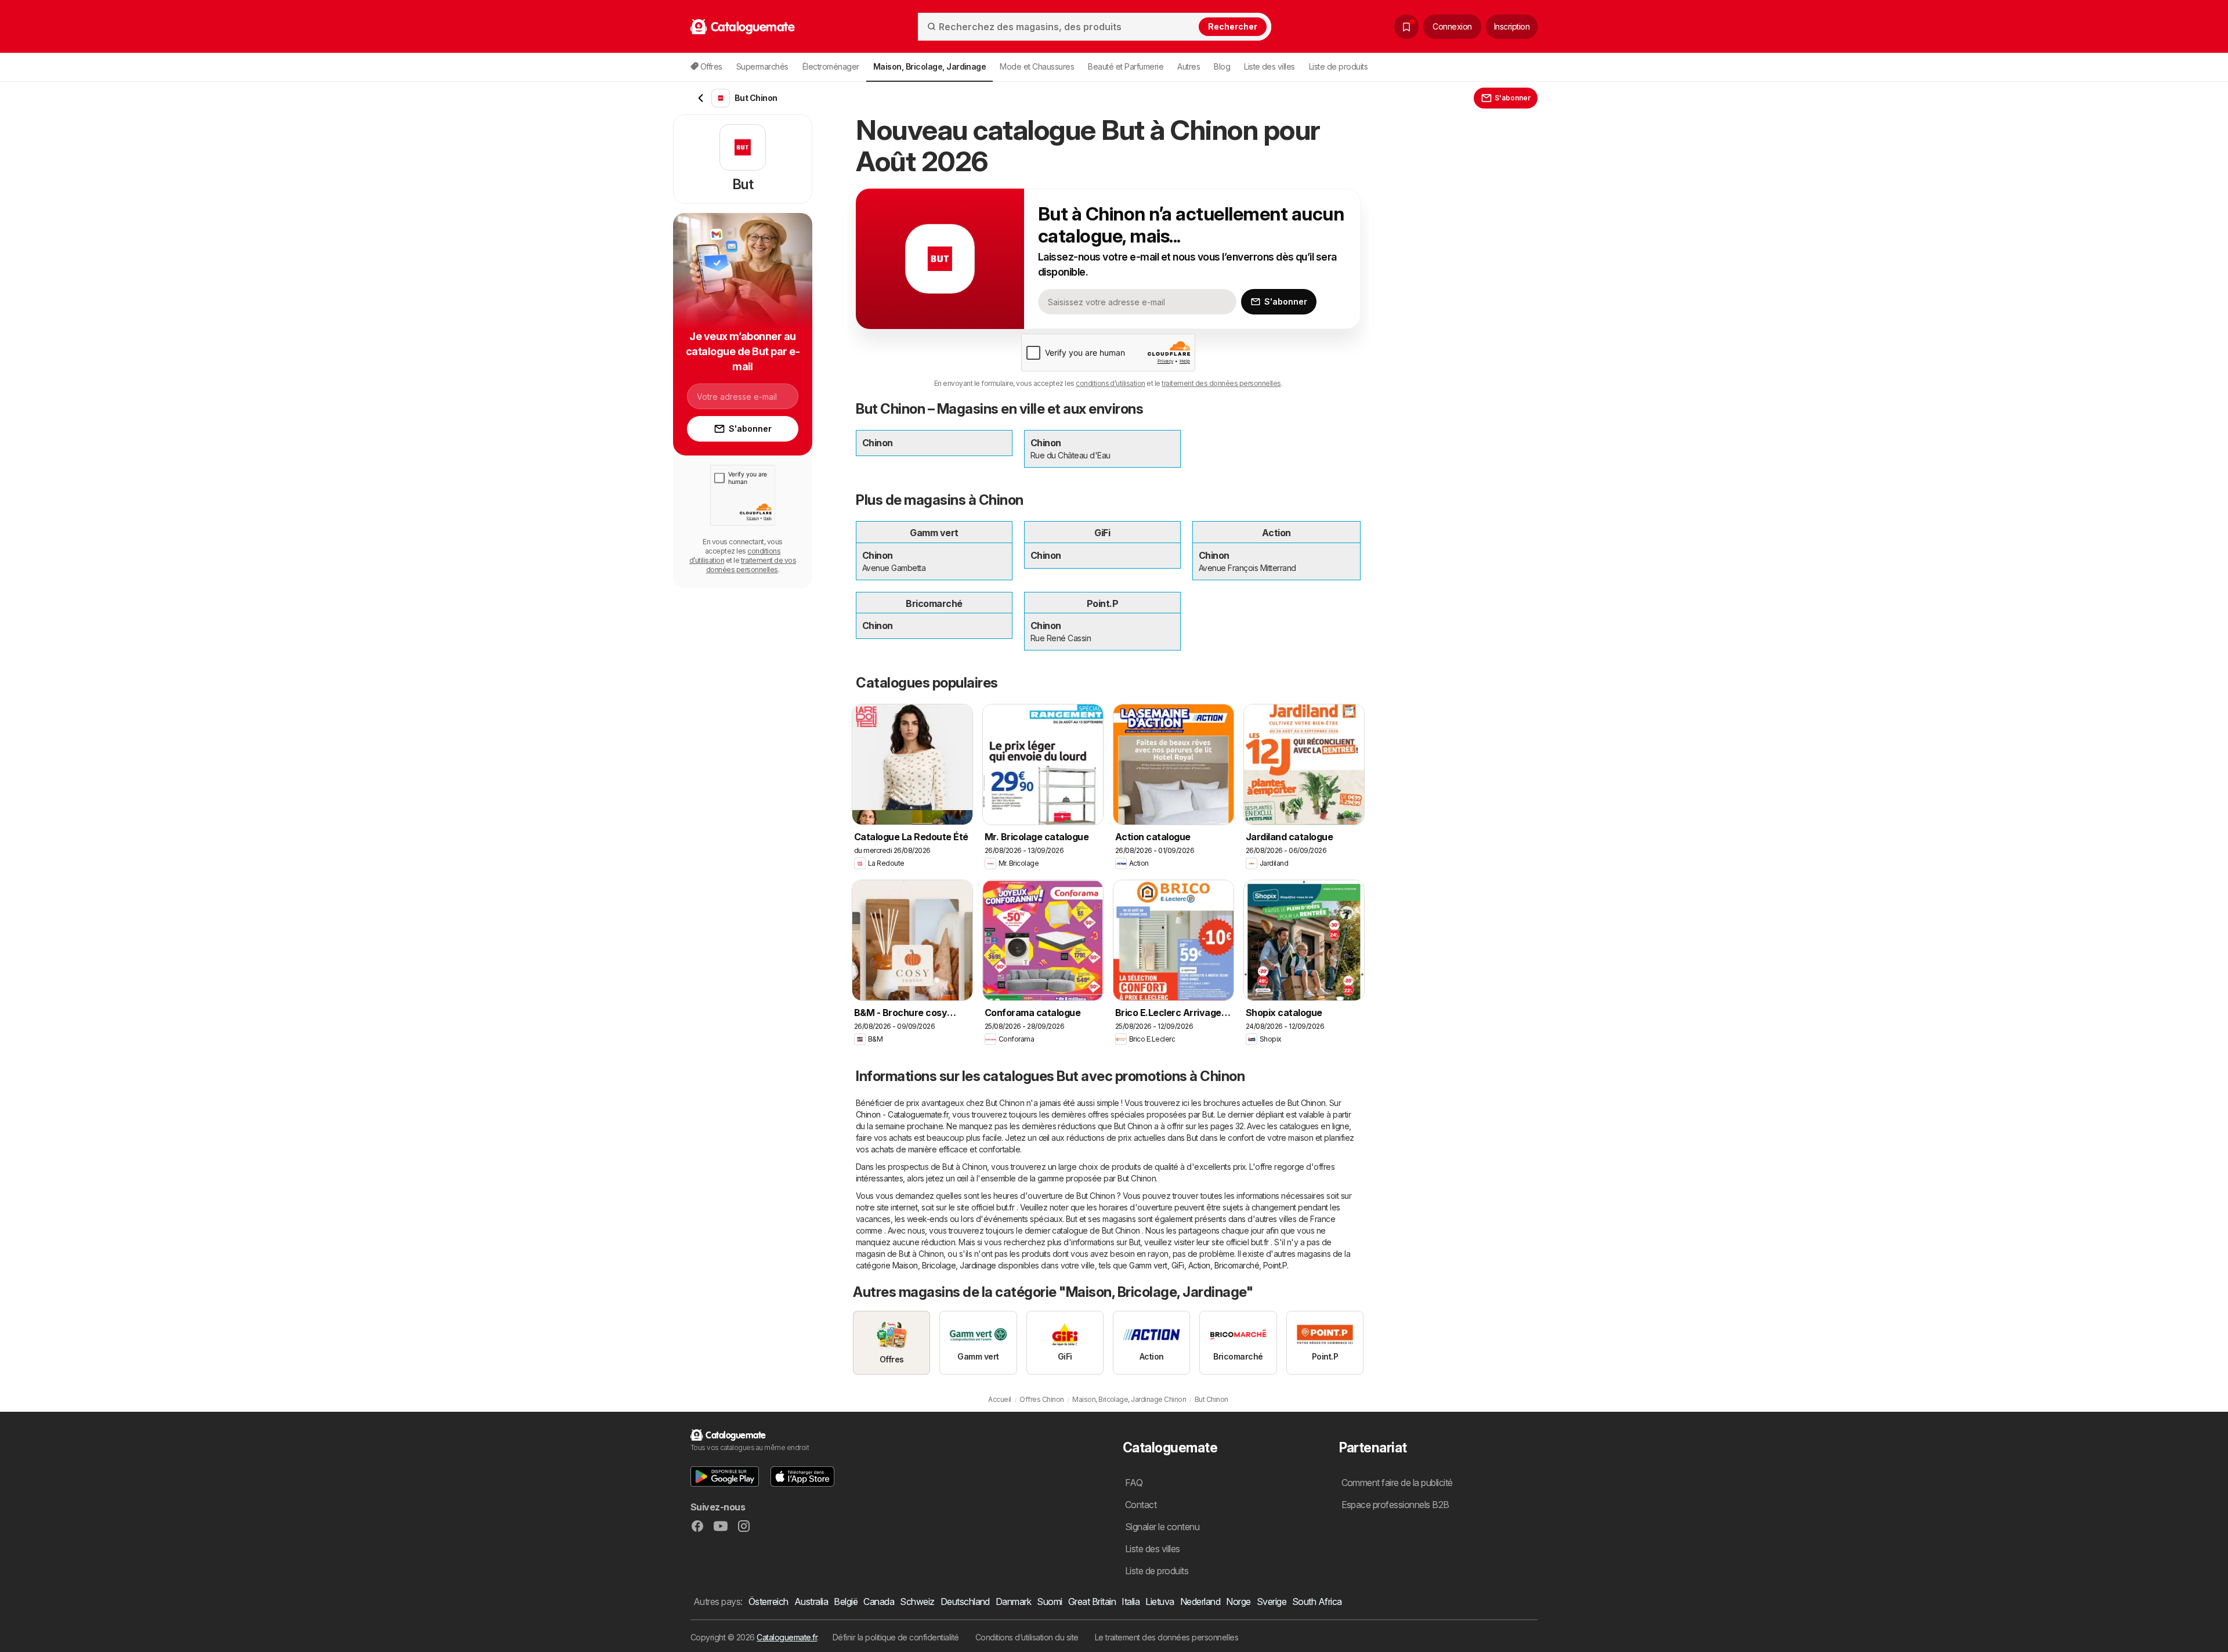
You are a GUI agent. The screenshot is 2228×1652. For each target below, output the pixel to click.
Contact (1141, 1505)
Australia (811, 1602)
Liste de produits (1338, 66)
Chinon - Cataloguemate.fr (902, 1114)
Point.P (1275, 1265)
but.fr (1005, 1207)
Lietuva (1160, 1602)
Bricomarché (1237, 1265)
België (846, 1602)
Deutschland (965, 1602)
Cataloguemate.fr (787, 1637)
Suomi (1049, 1602)
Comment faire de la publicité (1397, 1483)
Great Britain (1092, 1602)
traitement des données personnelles (1221, 383)
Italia (1131, 1602)
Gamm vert (1148, 1265)
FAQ (1134, 1483)
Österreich (768, 1602)
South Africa (1317, 1602)
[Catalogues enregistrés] (1406, 27)
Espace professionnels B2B (1395, 1505)
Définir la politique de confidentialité (896, 1637)
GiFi (1178, 1265)
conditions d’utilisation (1111, 383)
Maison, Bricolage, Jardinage (944, 1265)
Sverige (1272, 1602)
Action (1199, 1265)
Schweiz (917, 1602)
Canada (879, 1602)
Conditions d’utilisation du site (1027, 1637)
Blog (1222, 66)
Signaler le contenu (1162, 1527)
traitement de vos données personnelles (751, 565)
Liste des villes (1269, 66)
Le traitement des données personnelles (1167, 1637)
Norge (1238, 1602)
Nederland (1200, 1602)
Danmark (1013, 1602)
